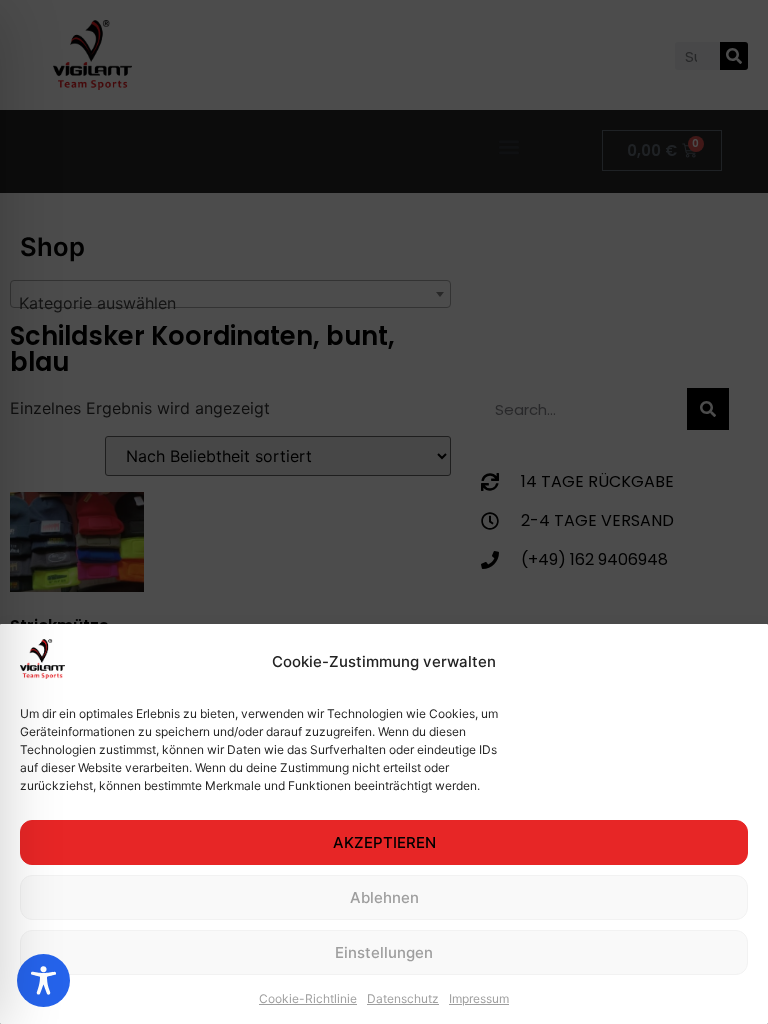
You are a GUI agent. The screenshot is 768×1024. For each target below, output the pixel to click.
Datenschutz (403, 998)
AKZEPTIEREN (384, 842)
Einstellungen (384, 952)
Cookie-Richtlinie (308, 998)
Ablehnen (384, 897)
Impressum (479, 998)
